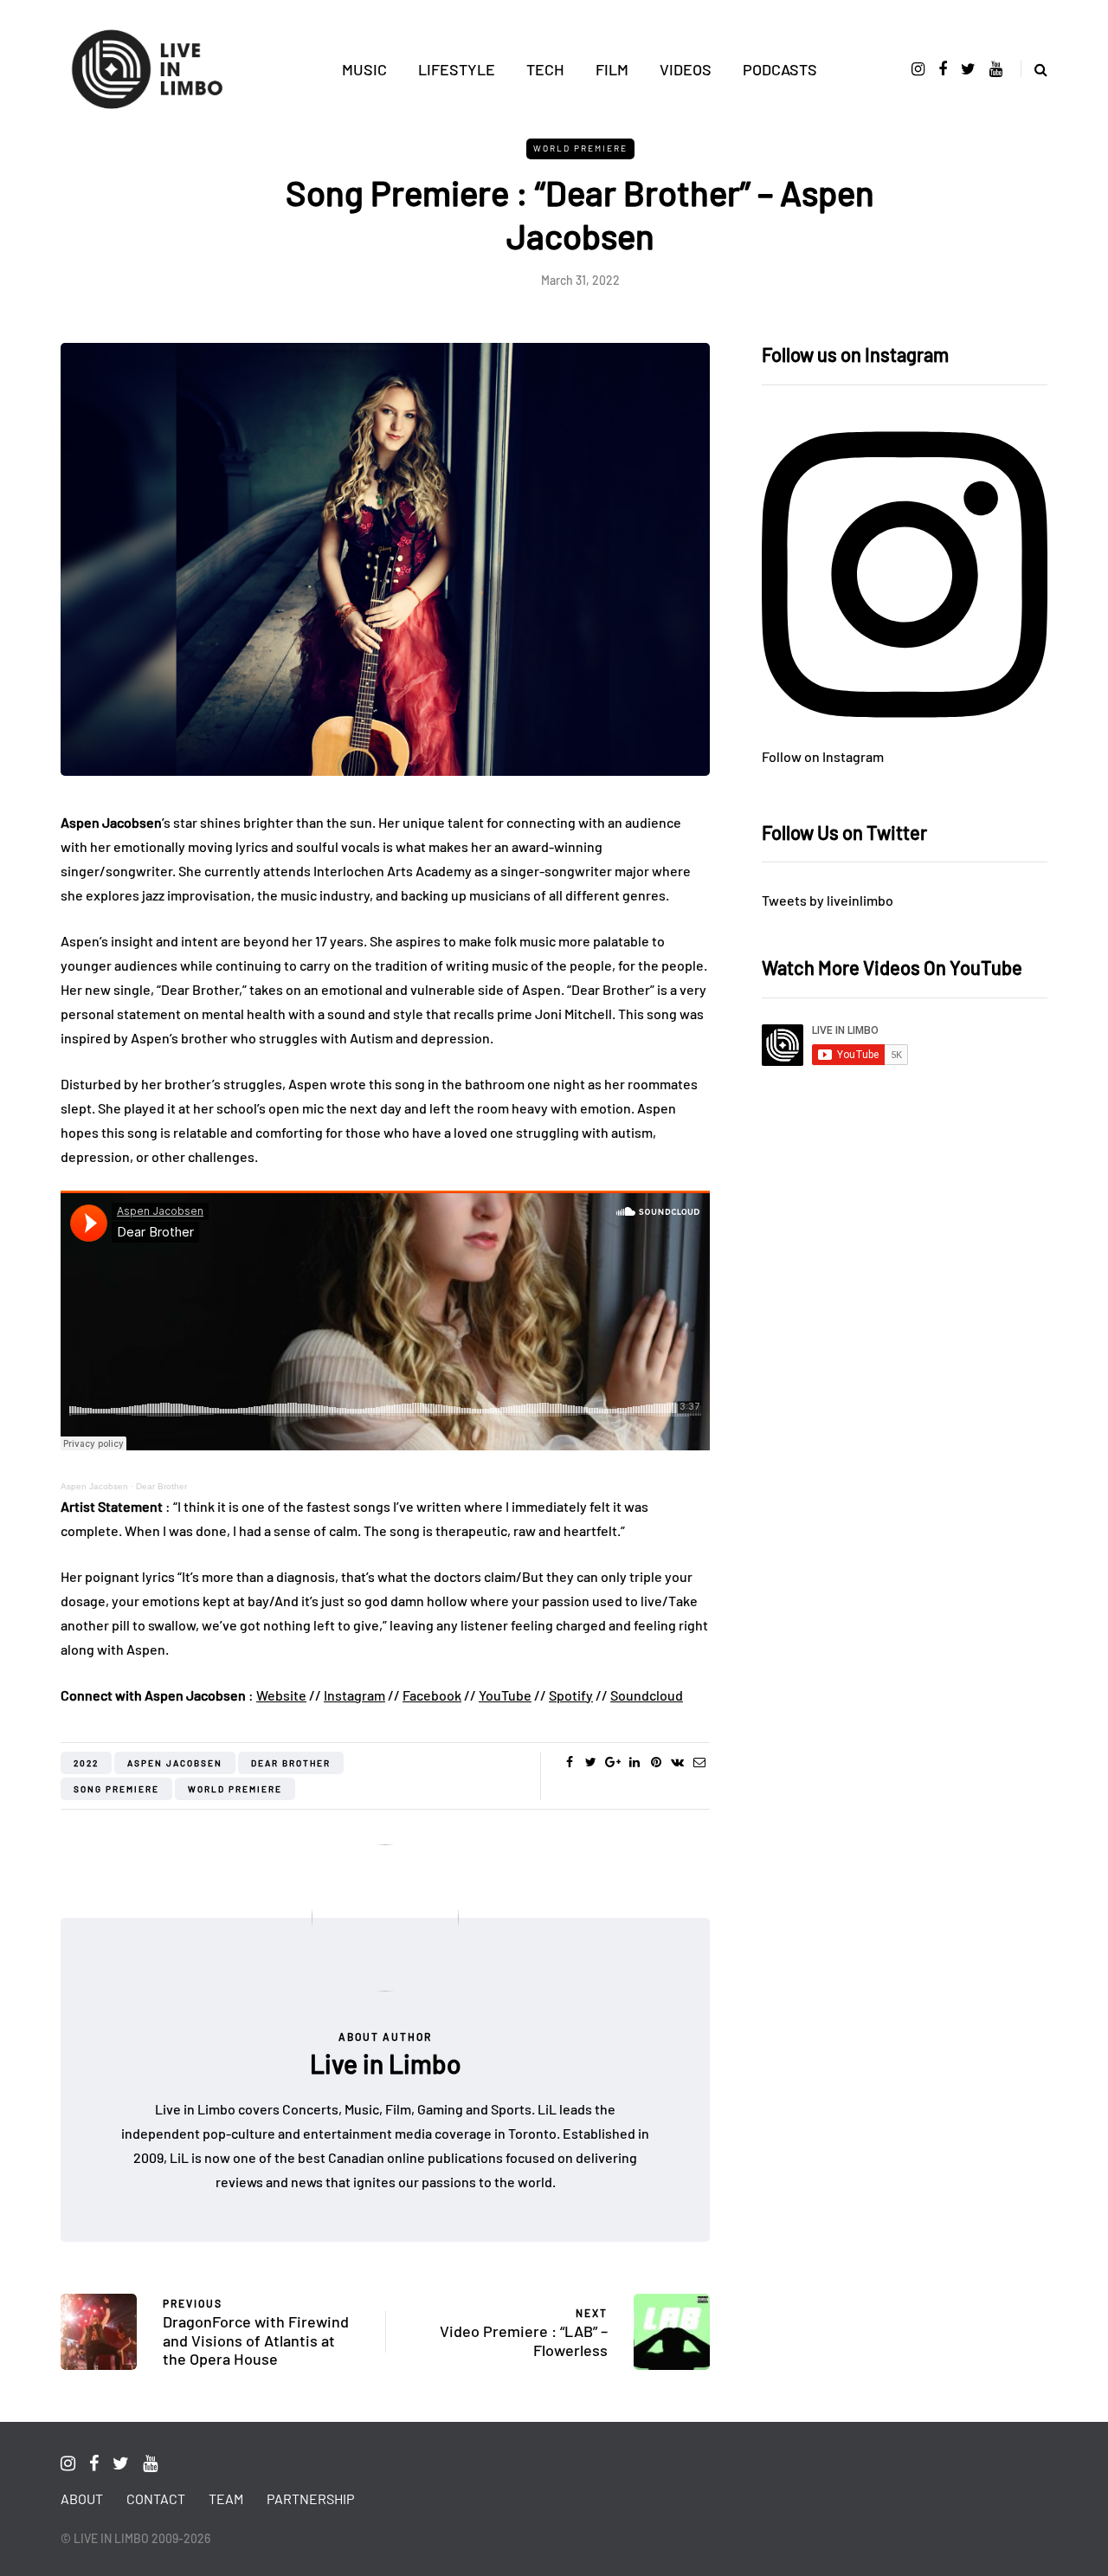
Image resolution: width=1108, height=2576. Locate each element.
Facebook (432, 1695)
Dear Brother (161, 1486)
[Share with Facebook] (569, 1762)
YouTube (505, 1695)
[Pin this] (656, 1762)
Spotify (571, 1695)
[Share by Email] (699, 1762)
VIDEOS (686, 69)
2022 (86, 1763)
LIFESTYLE (457, 69)
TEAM (226, 2499)
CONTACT (156, 2499)
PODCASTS (780, 69)
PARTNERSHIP (310, 2499)
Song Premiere (116, 1789)
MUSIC (364, 69)
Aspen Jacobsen (94, 1486)
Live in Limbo (386, 2063)
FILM (612, 69)
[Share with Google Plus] (612, 1762)
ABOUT (82, 2499)
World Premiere (580, 148)
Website (281, 1695)
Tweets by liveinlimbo (828, 900)
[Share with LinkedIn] (634, 1762)
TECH (545, 69)
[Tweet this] (591, 1762)
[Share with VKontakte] (677, 1762)
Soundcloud (647, 1695)
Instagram (354, 1695)
